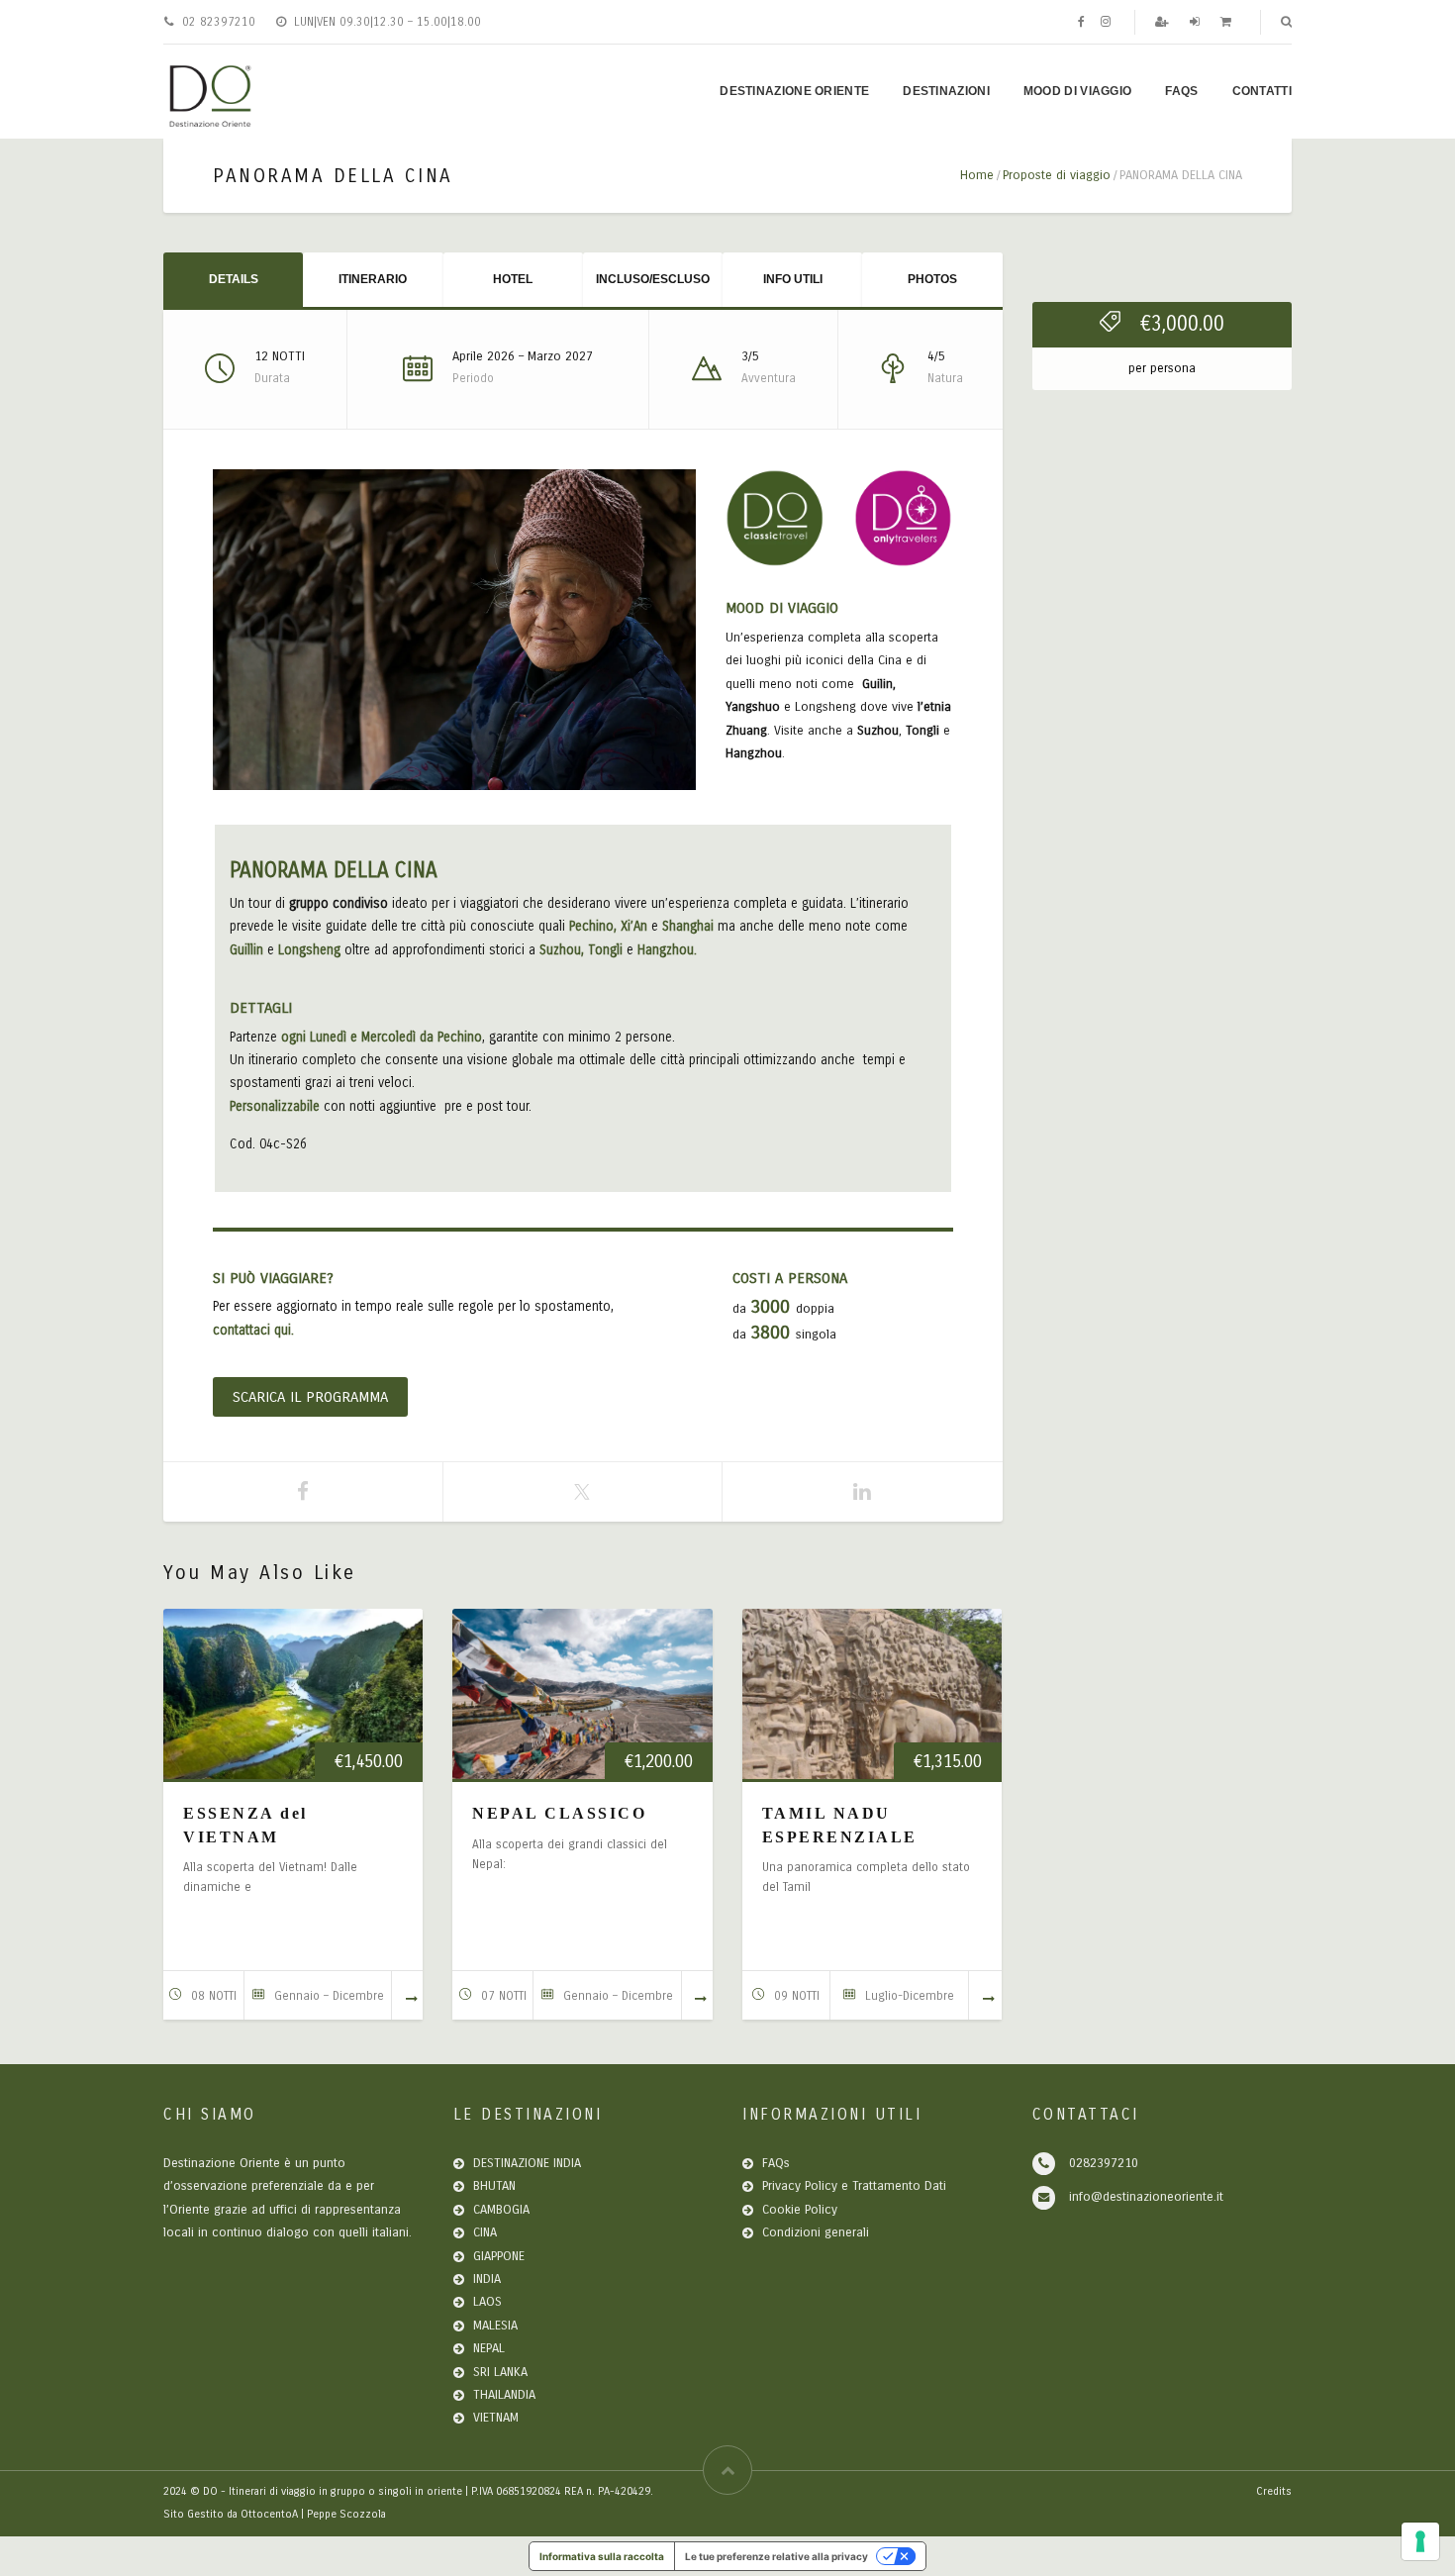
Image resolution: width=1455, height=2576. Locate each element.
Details (234, 279)
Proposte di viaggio (1057, 175)
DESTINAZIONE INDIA (527, 2163)
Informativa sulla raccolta (602, 2556)
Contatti (1262, 91)
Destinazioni (946, 91)
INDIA (487, 2279)
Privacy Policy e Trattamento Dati (854, 2186)
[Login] (1197, 22)
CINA (485, 2232)
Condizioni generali (816, 2232)
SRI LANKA (500, 2372)
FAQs (1181, 91)
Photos (932, 279)
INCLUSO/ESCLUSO (653, 279)
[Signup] (1164, 22)
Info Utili (793, 279)
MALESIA (495, 2326)
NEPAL (489, 2348)
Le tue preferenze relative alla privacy (776, 2556)
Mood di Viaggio (1078, 91)
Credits (1274, 2491)
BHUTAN (494, 2186)
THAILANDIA (504, 2395)
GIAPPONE (499, 2256)
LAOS (487, 2302)
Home (977, 175)
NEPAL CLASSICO (559, 1813)
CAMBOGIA (501, 2210)
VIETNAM (496, 2418)
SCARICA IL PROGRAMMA (310, 1397)
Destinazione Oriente (794, 91)
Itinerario (373, 279)
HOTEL (513, 279)
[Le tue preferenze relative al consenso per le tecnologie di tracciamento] (1420, 2541)
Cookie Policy (800, 2210)
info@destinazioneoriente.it (1146, 2197)
